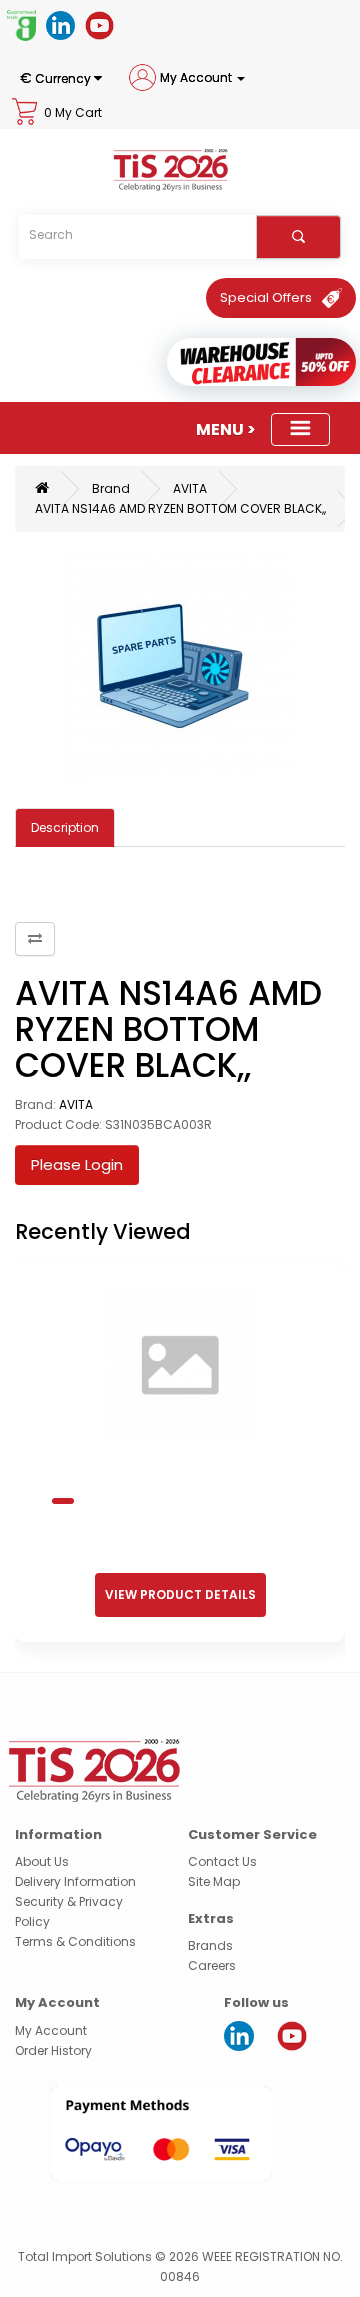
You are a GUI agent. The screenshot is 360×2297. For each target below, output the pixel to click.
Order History (53, 2050)
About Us (42, 1861)
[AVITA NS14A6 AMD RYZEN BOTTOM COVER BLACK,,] (180, 670)
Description (65, 827)
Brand (111, 488)
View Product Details (180, 1594)
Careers (212, 1965)
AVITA (190, 488)
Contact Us (222, 1861)
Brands (210, 1945)
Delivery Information (75, 1881)
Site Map (214, 1881)
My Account (51, 2030)
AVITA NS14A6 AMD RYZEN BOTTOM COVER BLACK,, (180, 508)
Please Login (77, 1164)
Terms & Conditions (75, 1941)
